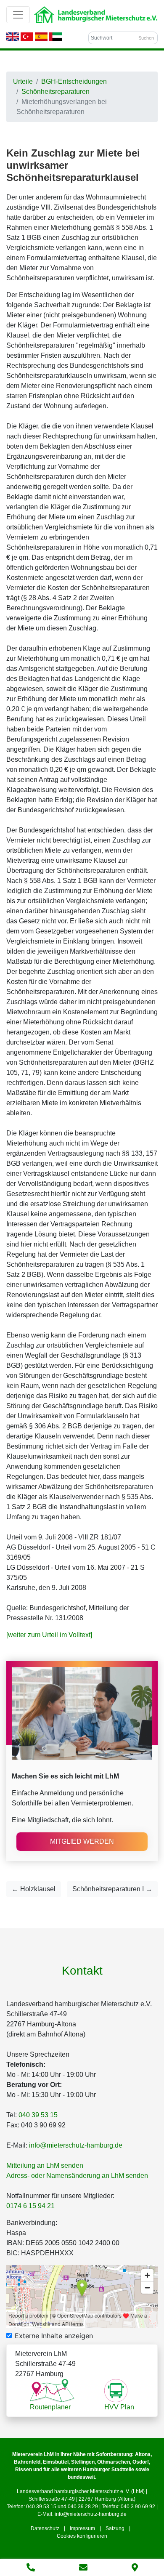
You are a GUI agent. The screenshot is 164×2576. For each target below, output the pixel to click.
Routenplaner (50, 2407)
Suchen (146, 38)
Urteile (23, 81)
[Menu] (18, 15)
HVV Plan (119, 2407)
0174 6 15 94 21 (30, 2206)
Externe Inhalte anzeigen (54, 2336)
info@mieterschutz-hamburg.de (76, 2145)
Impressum (82, 2528)
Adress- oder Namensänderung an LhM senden (77, 2176)
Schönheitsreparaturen (56, 92)
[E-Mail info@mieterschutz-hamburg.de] (83, 2568)
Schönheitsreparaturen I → (112, 1889)
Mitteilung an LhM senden (45, 2165)
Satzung (115, 2528)
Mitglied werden (82, 1841)
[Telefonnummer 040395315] (31, 2568)
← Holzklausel (34, 1889)
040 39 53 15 (38, 2115)
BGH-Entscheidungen (74, 81)
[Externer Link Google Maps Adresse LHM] (135, 2568)
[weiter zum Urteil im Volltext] (49, 1635)
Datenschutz (45, 2528)
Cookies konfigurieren (82, 2536)
